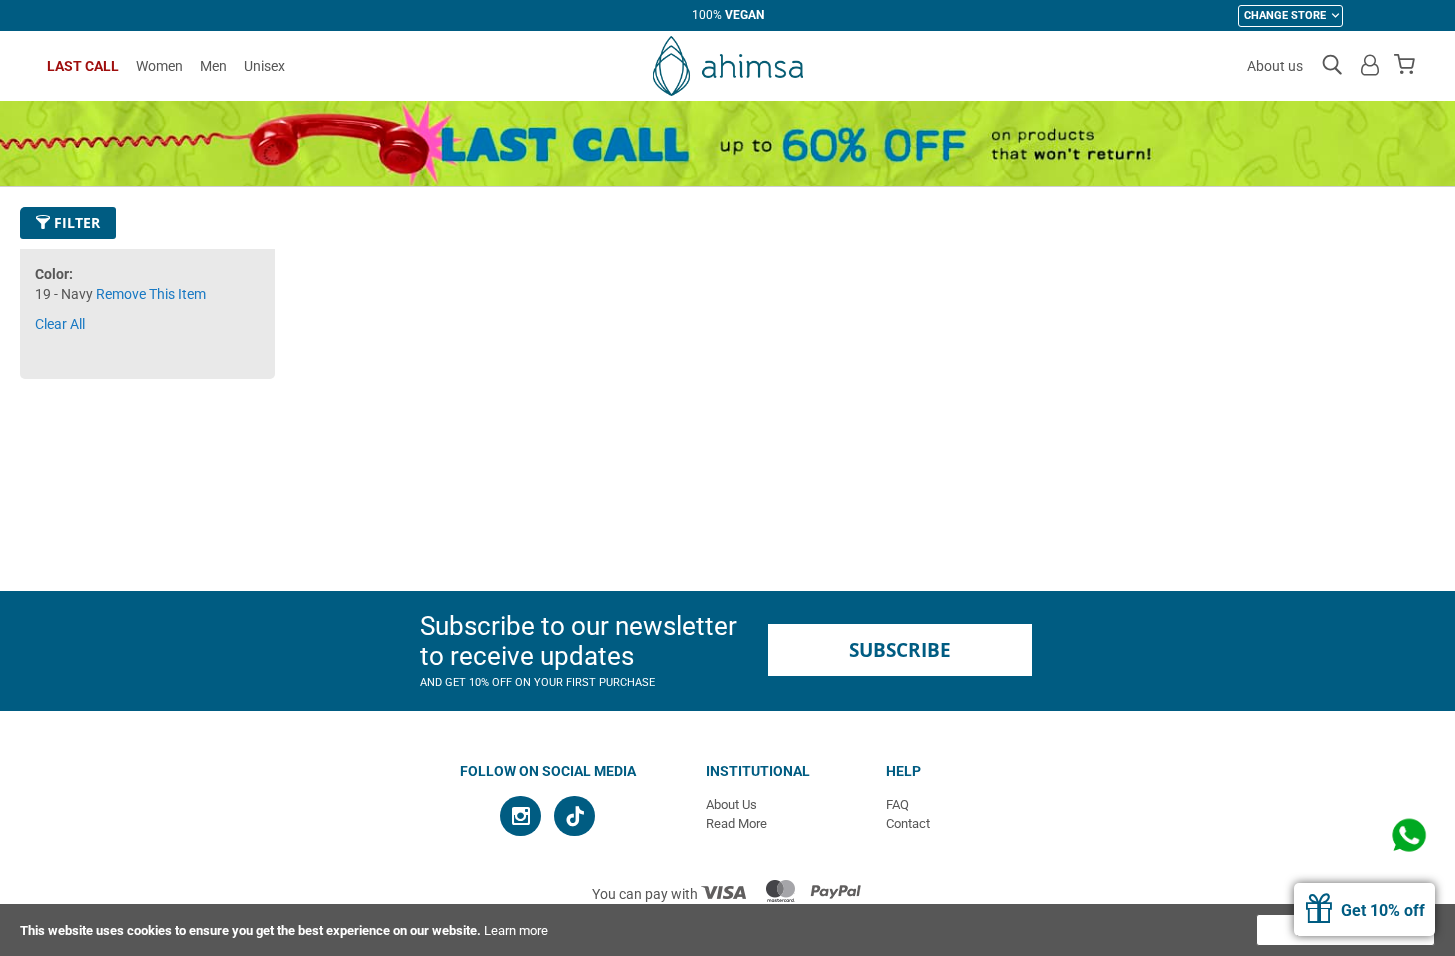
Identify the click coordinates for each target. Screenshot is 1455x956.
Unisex (264, 66)
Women (159, 66)
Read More (736, 823)
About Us (731, 804)
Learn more (516, 930)
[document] (727, 930)
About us (1275, 66)
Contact (908, 823)
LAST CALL (83, 66)
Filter (75, 222)
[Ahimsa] (728, 66)
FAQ (897, 804)
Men (213, 66)
